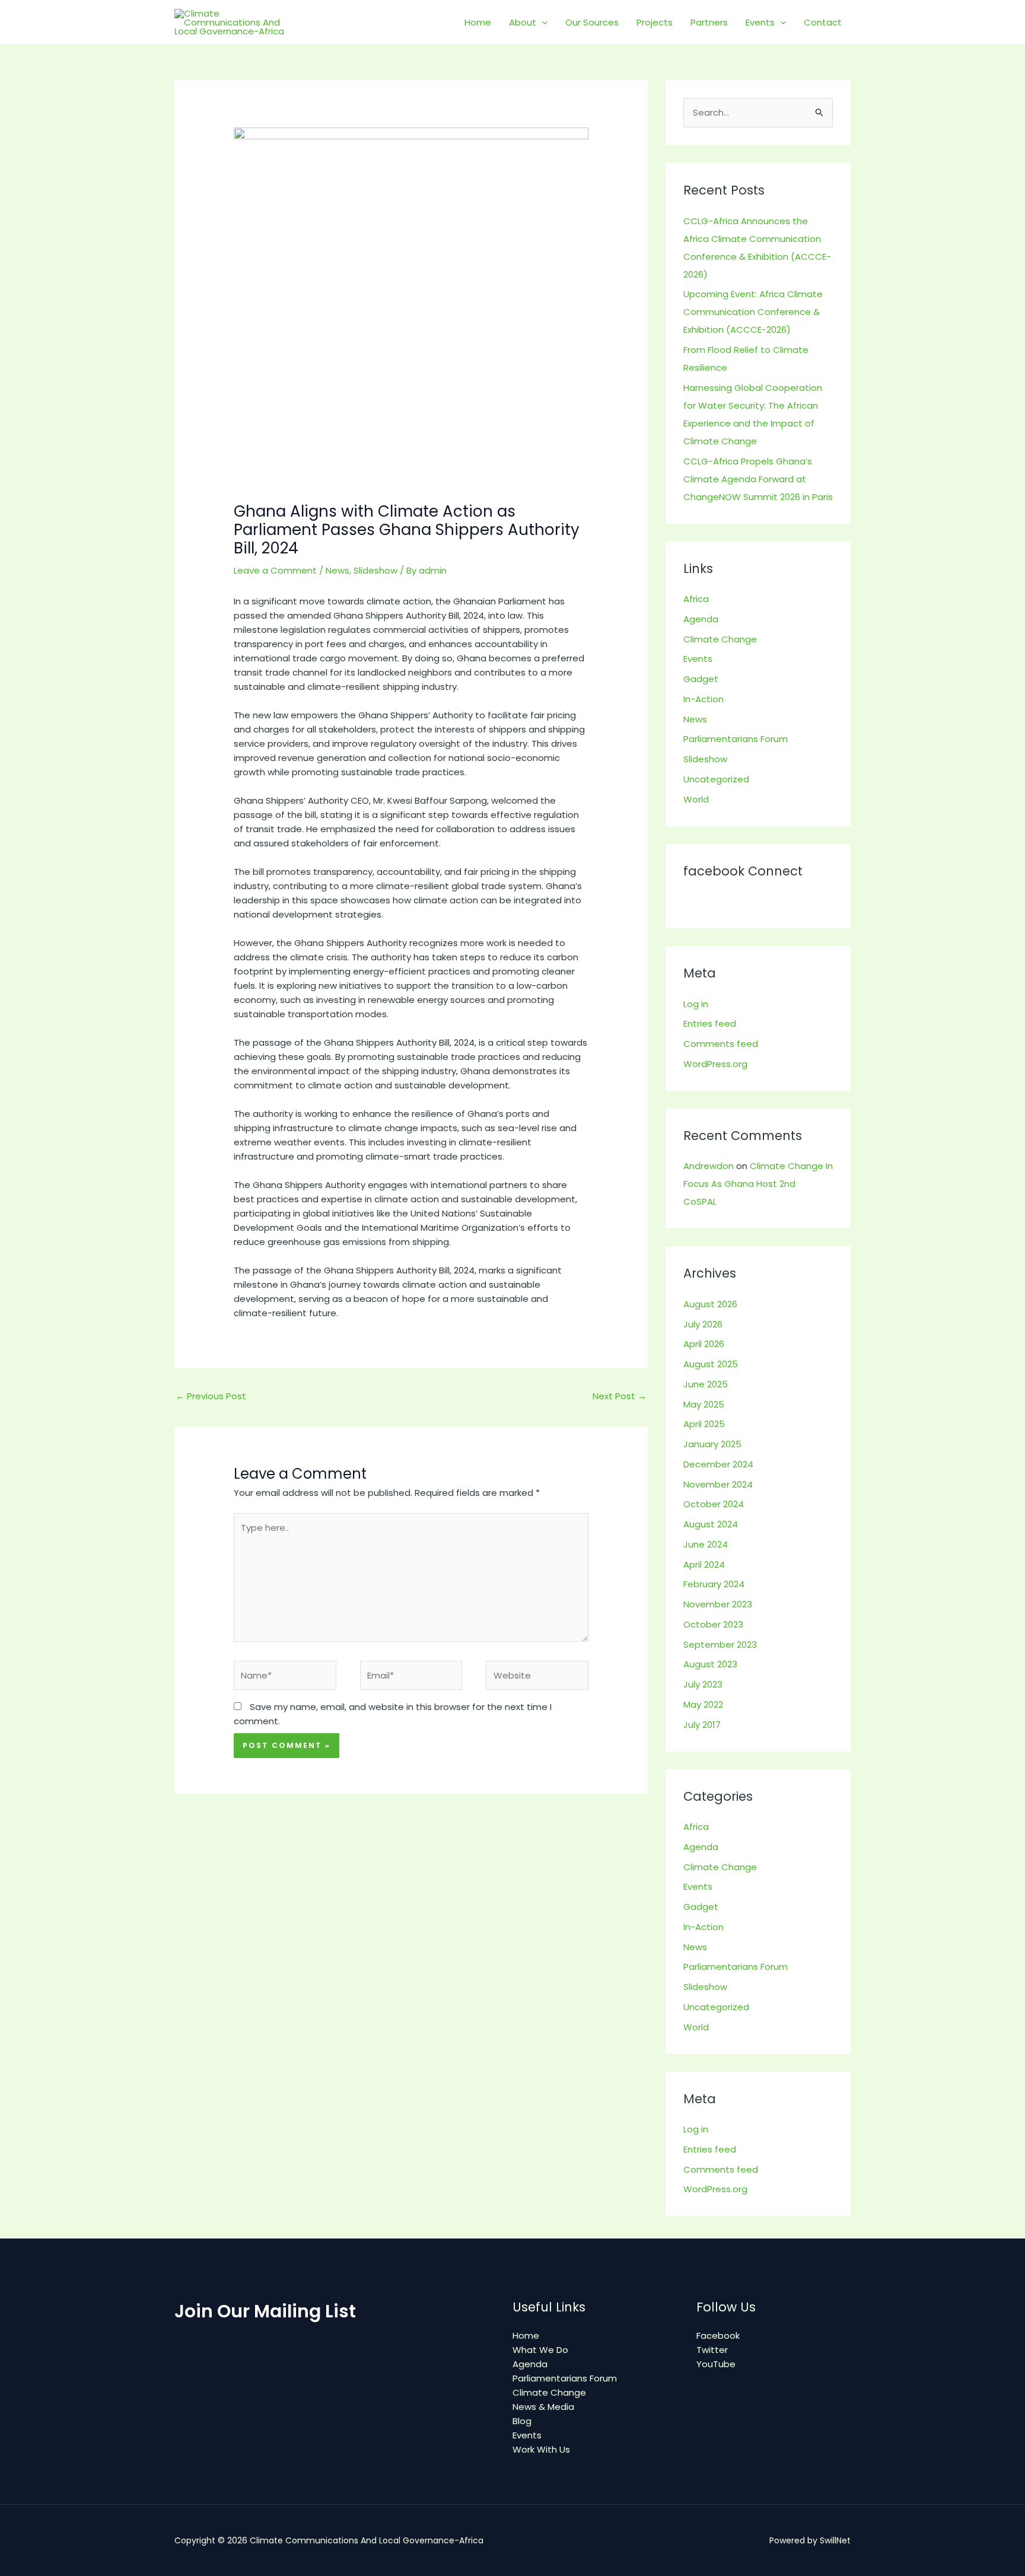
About (523, 22)
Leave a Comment (275, 570)
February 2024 (714, 1584)
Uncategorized (716, 779)
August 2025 (711, 1364)
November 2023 (718, 1604)
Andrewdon (709, 1166)
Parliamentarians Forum (736, 739)
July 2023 (703, 1684)
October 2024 (714, 1504)
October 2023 (713, 1624)
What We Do (540, 2350)
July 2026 (703, 1324)
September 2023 (720, 1644)
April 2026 (704, 1344)
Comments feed (721, 1044)
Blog (522, 2421)
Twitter (712, 2350)
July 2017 (702, 1725)
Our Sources (592, 22)
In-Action (704, 699)
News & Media (543, 2407)
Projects (655, 22)
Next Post (620, 1396)
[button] (542, 23)
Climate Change (720, 639)
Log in (696, 1004)
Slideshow (375, 570)
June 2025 (706, 1384)
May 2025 (704, 1404)
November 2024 (718, 1484)
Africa (696, 599)
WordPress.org (715, 1064)
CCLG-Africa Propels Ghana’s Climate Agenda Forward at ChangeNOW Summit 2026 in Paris (758, 479)
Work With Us (541, 2449)
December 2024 (718, 1464)
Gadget (701, 679)
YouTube (716, 2364)
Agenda (701, 619)
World (696, 799)
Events (760, 22)
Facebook (718, 2335)
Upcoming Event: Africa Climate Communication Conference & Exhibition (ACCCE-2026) (753, 312)
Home (478, 22)
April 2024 (704, 1564)
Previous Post (211, 1396)
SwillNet (835, 2540)
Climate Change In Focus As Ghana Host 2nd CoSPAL (758, 1184)
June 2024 (706, 1544)
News (338, 570)
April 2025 (704, 1424)
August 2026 (710, 1304)
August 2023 (710, 1664)
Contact (823, 22)
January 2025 (712, 1444)
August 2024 (711, 1524)
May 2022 (703, 1704)
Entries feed (710, 1023)
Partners (709, 22)
